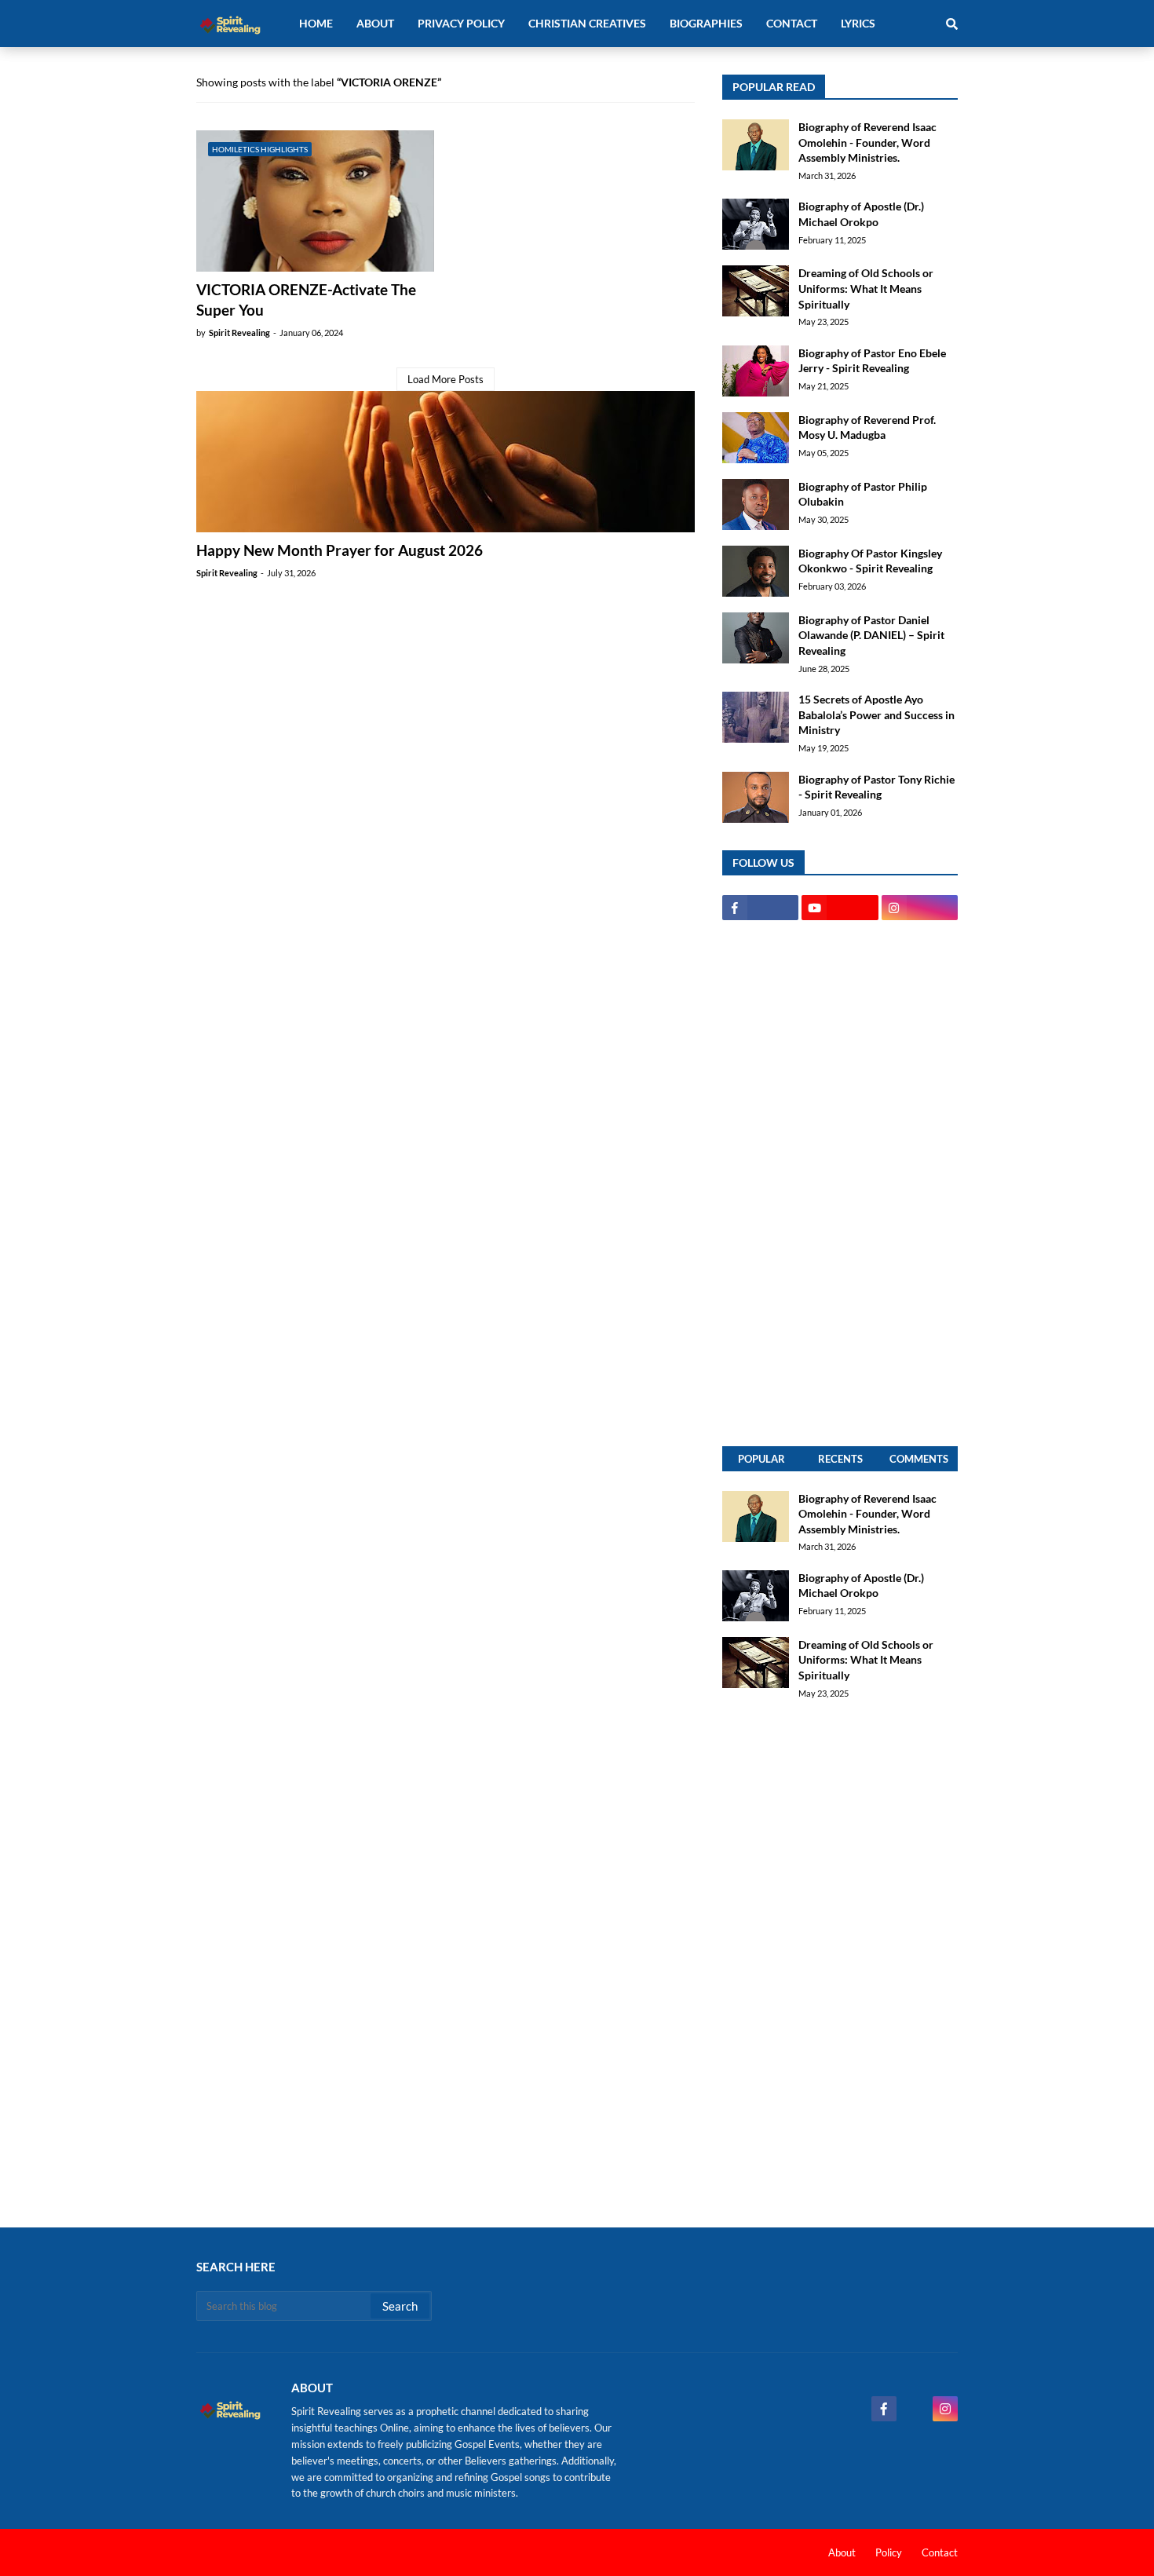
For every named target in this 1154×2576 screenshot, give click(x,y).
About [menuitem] (375, 23)
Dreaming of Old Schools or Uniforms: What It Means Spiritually (866, 288)
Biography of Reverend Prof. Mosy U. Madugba (867, 428)
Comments (919, 1459)
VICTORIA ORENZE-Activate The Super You (306, 300)
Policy (889, 2552)
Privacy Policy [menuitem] (461, 23)
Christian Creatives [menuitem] (587, 23)
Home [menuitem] (316, 23)
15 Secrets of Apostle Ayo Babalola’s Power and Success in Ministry (876, 714)
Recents (840, 1459)
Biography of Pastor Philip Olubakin (863, 494)
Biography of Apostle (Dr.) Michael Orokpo (861, 214)
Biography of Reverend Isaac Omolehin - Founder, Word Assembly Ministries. (867, 142)
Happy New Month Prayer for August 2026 (340, 550)
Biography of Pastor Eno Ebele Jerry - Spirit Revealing (872, 361)
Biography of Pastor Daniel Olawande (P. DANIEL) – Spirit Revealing (871, 635)
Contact (940, 2552)
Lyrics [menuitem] (858, 23)
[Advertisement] (840, 1183)
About (842, 2552)
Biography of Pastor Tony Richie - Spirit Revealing (876, 787)
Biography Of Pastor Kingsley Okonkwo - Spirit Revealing (870, 561)
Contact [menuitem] (792, 23)
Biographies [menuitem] (706, 23)
